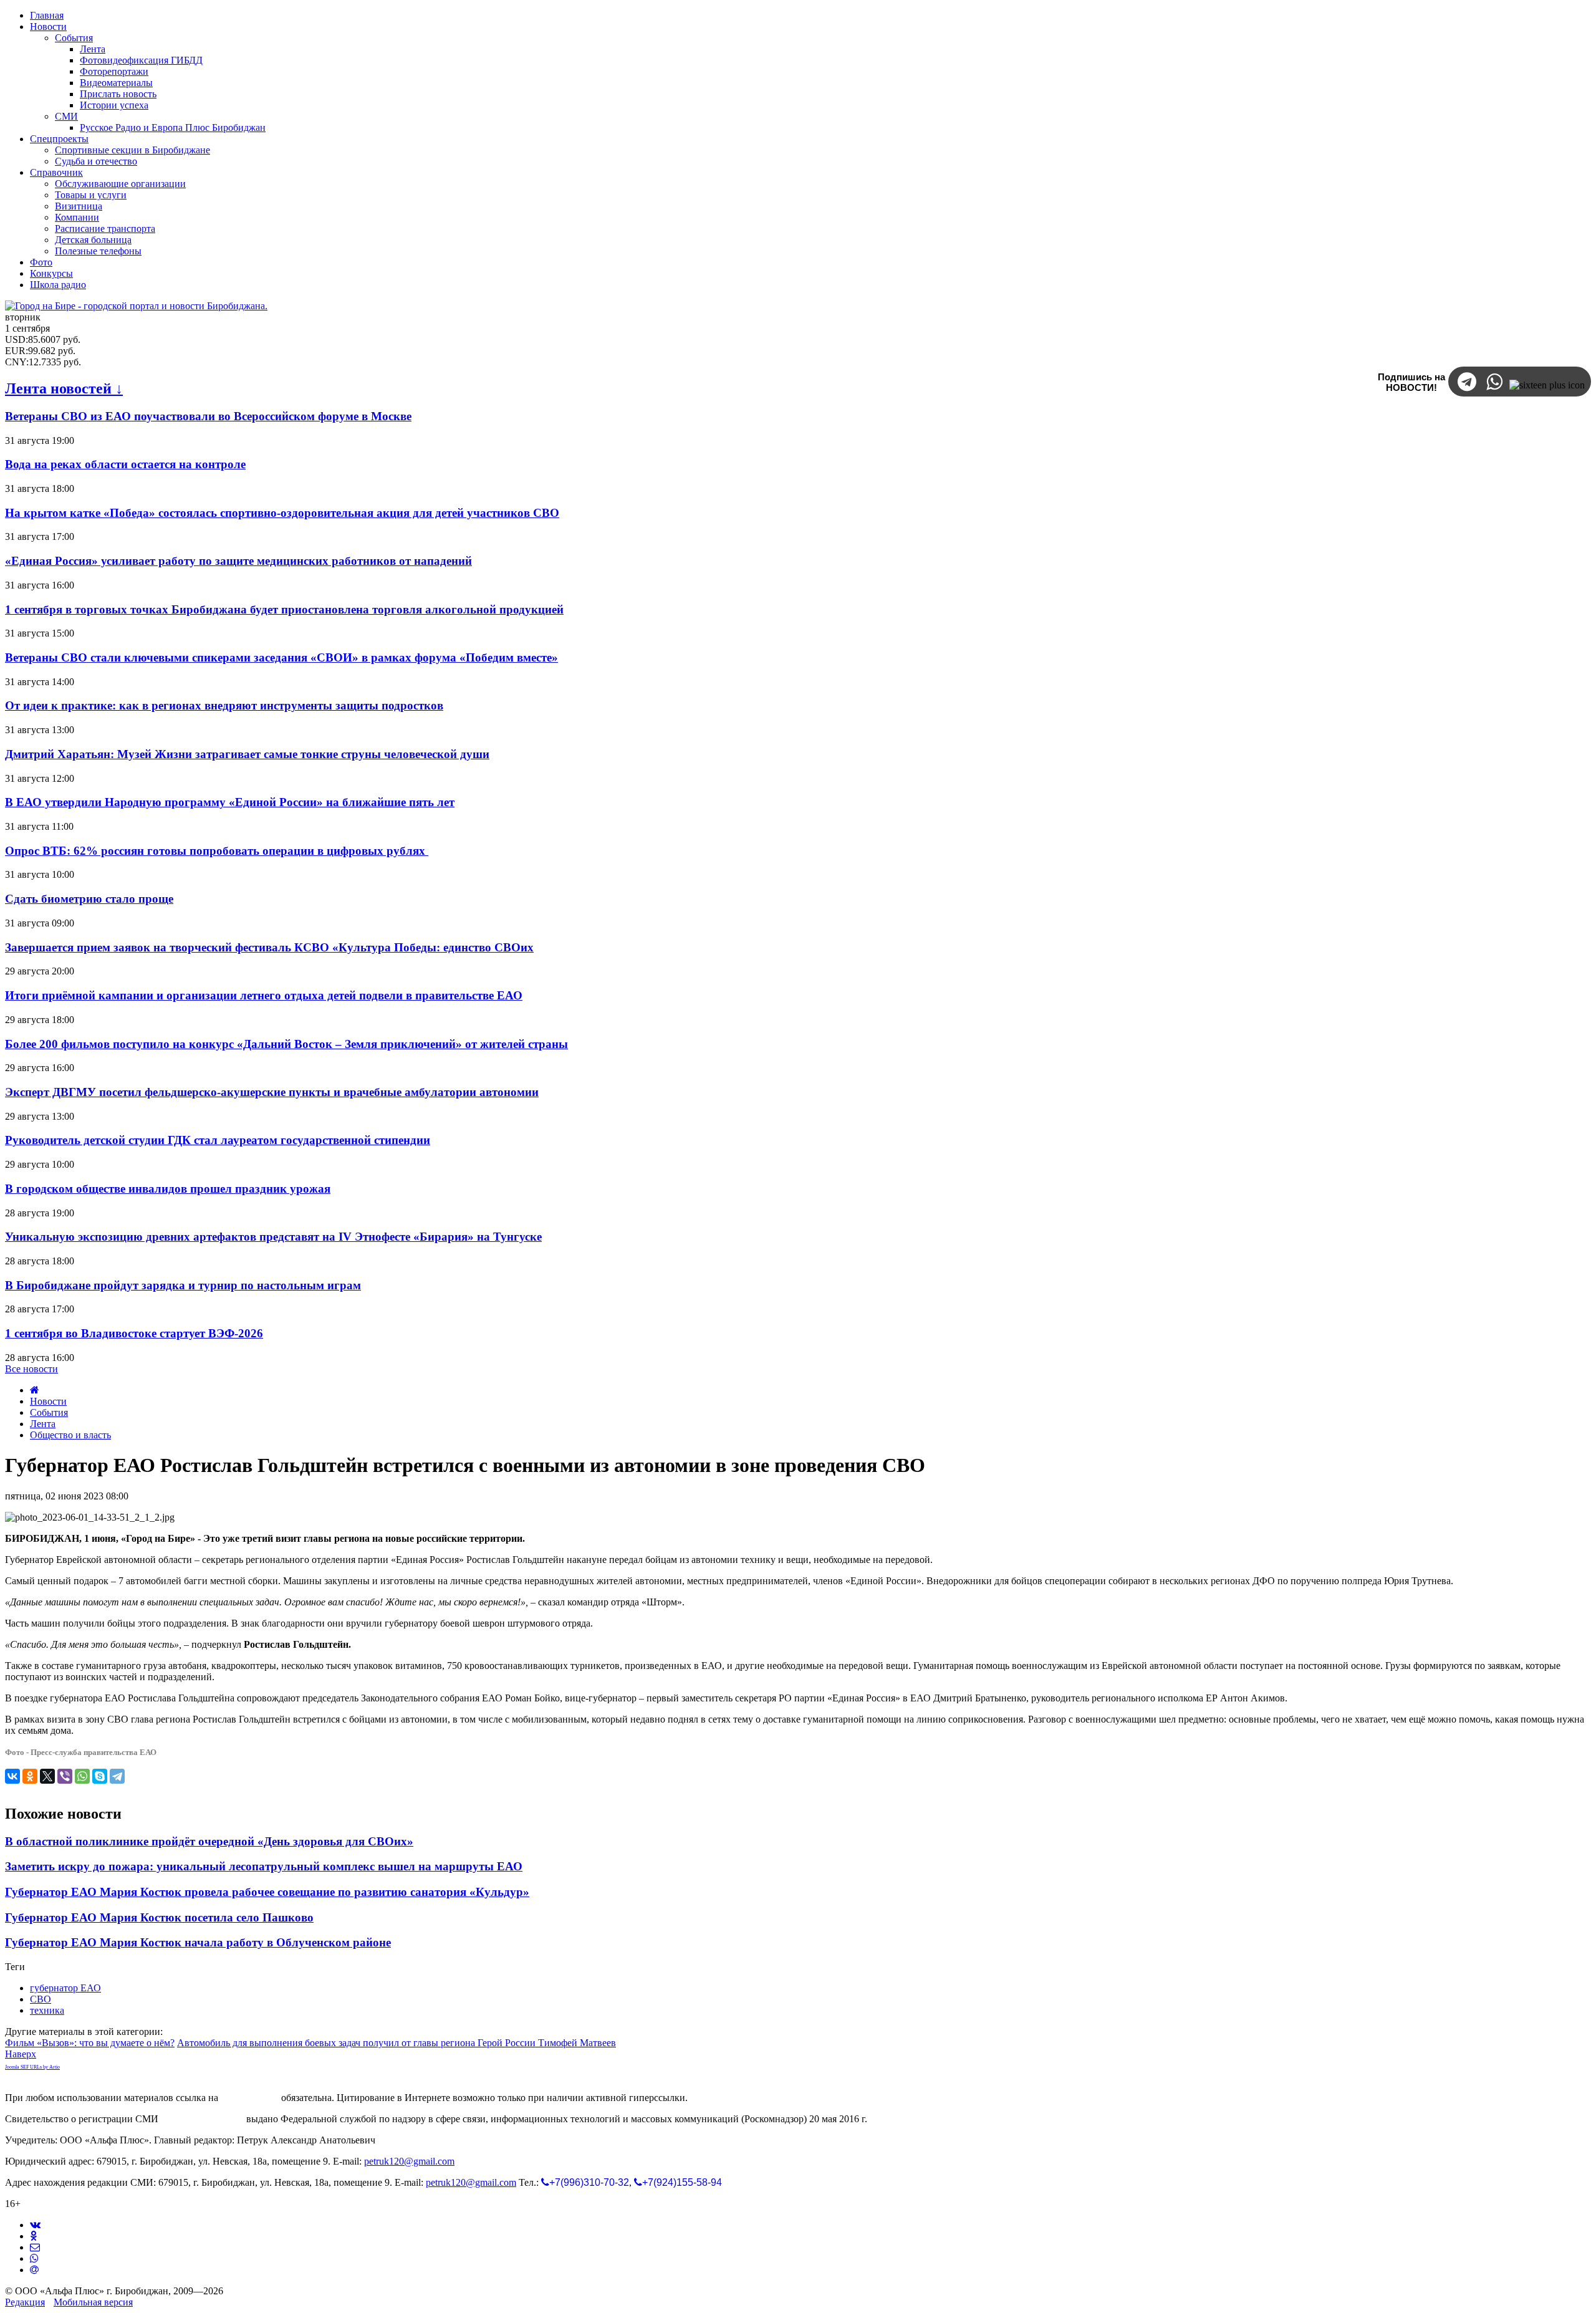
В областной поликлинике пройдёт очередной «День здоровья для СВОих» (209, 1841)
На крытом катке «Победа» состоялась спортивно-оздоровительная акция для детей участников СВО (282, 513)
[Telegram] (117, 1776)
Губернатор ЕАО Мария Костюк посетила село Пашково (159, 1917)
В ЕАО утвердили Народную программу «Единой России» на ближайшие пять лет (230, 802)
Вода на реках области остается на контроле (125, 464)
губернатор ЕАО (65, 1988)
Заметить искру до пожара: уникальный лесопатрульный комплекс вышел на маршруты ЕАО (264, 1866)
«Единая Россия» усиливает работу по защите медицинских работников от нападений (238, 561)
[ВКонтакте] (12, 1776)
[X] (47, 1776)
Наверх (21, 2054)
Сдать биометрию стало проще (89, 899)
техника (47, 2010)
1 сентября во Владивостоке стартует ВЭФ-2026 (134, 1333)
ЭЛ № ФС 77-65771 (202, 2119)
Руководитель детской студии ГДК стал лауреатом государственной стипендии (218, 1140)
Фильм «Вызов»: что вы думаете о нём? (90, 2043)
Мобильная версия (93, 2302)
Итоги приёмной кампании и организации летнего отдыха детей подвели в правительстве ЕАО (264, 995)
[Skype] (100, 1776)
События (49, 1412)
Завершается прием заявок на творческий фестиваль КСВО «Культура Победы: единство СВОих (269, 947)
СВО (41, 1999)
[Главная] (35, 1390)
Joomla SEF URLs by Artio (32, 2067)
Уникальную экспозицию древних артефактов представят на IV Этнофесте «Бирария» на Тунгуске (273, 1237)
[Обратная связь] (35, 2247)
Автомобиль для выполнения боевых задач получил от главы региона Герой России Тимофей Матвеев (397, 2043)
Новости (48, 1401)
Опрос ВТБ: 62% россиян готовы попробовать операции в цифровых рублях (217, 851)
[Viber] (65, 1776)
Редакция (25, 2302)
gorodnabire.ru (250, 2098)
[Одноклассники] (30, 1776)
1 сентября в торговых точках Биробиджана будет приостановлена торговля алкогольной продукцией (284, 609)
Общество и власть (70, 1435)
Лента (43, 1424)
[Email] (34, 2270)
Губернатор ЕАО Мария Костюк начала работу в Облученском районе (198, 1942)
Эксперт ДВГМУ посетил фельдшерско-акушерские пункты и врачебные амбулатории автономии (272, 1092)
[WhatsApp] (82, 1776)
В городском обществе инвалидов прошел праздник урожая (168, 1189)
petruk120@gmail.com (409, 2161)
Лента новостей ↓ (64, 388)
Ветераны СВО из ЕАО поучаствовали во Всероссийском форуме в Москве (208, 416)
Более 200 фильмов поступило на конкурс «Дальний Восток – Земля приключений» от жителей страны (286, 1044)
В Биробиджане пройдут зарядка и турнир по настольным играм (183, 1285)
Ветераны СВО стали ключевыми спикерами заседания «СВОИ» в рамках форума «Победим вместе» (281, 657)
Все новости (31, 1369)
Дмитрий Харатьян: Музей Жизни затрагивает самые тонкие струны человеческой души (247, 754)
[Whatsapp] (34, 2258)
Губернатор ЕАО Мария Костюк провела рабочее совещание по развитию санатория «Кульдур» (267, 1892)
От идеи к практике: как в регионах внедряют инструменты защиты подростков (224, 705)
